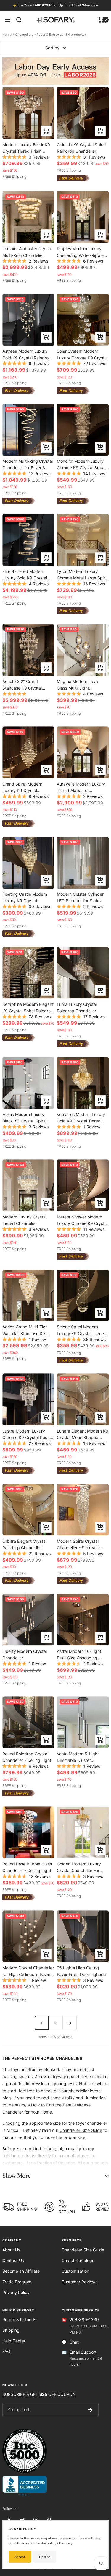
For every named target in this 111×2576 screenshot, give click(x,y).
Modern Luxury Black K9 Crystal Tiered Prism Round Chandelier (26, 148)
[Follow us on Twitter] (22, 2520)
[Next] (69, 2023)
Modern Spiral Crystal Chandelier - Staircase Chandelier (78, 1544)
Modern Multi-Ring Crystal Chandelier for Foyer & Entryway (28, 464)
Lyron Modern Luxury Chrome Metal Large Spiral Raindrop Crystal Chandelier (83, 575)
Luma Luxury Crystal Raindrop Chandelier (77, 1007)
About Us (11, 2250)
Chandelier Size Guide (81, 2130)
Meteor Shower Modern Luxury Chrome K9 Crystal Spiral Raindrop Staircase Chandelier (82, 1220)
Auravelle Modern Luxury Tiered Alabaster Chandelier (81, 787)
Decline (45, 2557)
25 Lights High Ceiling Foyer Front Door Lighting (81, 1971)
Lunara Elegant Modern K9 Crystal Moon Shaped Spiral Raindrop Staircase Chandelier (83, 1434)
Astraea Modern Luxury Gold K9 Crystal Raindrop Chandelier (27, 354)
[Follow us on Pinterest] (49, 2520)
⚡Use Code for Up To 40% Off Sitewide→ (56, 5)
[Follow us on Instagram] (36, 2520)
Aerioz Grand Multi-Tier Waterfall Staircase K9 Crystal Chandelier (25, 1330)
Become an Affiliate (21, 2271)
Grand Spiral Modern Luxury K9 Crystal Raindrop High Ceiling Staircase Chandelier (23, 787)
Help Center (14, 2341)
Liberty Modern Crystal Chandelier (25, 1654)
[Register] (90, 2410)
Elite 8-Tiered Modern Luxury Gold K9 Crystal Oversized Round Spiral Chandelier (25, 575)
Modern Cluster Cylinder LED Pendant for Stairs (80, 897)
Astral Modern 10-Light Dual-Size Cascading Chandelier (79, 1654)
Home (7, 35)
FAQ (6, 2351)
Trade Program (17, 2282)
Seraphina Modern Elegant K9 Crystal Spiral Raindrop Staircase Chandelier (28, 1007)
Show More (16, 2176)
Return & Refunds (19, 2320)
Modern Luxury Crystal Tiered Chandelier (24, 1220)
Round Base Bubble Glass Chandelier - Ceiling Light (27, 1867)
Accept (20, 2557)
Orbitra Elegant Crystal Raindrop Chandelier (24, 1544)
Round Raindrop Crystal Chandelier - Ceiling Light (27, 1757)
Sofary (9, 2149)
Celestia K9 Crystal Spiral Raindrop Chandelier (81, 148)
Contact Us (13, 2260)
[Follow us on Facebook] (9, 2520)
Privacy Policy (16, 2292)
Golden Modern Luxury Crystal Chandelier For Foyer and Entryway (79, 1867)
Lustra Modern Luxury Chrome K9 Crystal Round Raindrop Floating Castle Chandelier (27, 1434)
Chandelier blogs (78, 2260)
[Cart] (101, 20)
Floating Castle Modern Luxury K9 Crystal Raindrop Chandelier (25, 897)
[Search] (19, 20)
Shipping (11, 2330)
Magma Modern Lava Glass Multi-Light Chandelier (77, 685)
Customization (75, 2271)
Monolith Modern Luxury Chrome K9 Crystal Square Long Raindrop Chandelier (83, 464)
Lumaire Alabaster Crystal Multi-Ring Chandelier (27, 252)
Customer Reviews (79, 2282)
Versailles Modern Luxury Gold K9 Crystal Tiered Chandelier (81, 1118)
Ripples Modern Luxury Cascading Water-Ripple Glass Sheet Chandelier (80, 252)
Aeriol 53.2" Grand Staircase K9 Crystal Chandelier (22, 685)
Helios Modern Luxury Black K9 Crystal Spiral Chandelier (24, 1118)
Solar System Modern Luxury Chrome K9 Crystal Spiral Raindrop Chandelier (83, 354)
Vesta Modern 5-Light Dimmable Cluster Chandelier (78, 1757)
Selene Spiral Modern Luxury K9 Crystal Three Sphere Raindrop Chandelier (80, 1330)
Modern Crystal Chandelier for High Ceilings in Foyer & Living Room (28, 1971)
